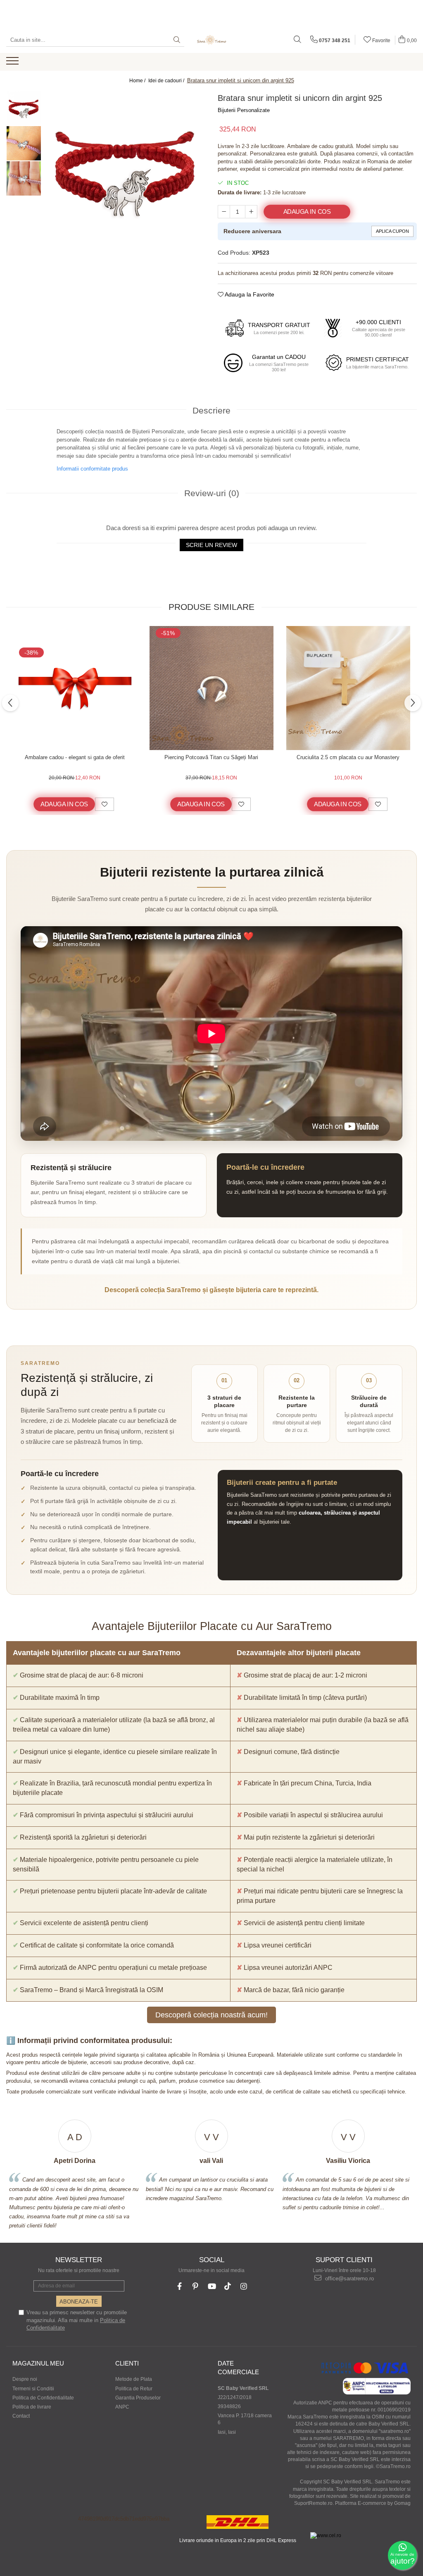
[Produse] (13, 63)
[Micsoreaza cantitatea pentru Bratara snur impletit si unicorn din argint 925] (224, 212)
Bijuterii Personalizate (244, 110)
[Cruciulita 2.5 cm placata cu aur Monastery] (348, 688)
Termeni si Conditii (33, 2389)
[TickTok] (228, 2286)
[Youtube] (212, 2286)
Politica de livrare (32, 2407)
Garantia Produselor (138, 2398)
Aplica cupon (392, 231)
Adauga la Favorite (249, 294)
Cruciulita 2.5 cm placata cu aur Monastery (348, 757)
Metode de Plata (134, 2379)
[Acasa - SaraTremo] (211, 40)
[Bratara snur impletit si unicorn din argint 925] (125, 171)
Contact (21, 2416)
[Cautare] (177, 40)
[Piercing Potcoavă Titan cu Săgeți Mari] (211, 688)
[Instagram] (244, 2286)
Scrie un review (211, 545)
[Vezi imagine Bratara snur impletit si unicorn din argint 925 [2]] (24, 178)
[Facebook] (179, 2286)
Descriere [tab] (211, 410)
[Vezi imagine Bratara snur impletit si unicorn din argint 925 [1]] (24, 143)
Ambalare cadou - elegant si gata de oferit (75, 757)
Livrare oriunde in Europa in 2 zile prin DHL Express (238, 2540)
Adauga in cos (307, 212)
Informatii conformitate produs (92, 469)
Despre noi (25, 2379)
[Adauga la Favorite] (105, 804)
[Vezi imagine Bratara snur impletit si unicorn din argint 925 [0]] (24, 108)
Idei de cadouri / (167, 81)
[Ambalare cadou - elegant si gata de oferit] (75, 688)
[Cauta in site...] (297, 40)
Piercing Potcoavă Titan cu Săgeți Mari (211, 757)
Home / (138, 81)
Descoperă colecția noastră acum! (211, 2015)
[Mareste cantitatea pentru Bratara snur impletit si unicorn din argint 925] (251, 212)
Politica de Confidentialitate (43, 2398)
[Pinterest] (196, 2286)
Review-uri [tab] (212, 493)
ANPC (122, 2407)
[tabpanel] (125, 171)
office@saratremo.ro (349, 2278)
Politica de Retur (134, 2389)
